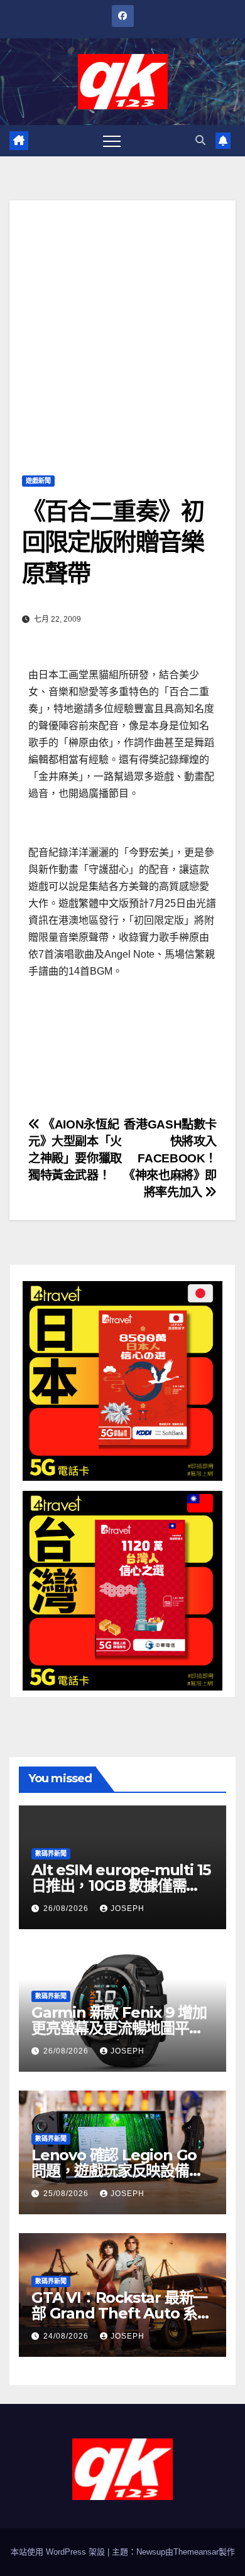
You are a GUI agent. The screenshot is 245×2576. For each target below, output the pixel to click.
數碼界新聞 (51, 1854)
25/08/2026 (67, 2194)
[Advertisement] (122, 323)
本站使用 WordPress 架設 (59, 2552)
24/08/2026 (67, 2336)
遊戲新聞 (38, 481)
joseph (128, 1908)
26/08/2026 (67, 1908)
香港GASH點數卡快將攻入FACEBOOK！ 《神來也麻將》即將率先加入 (170, 1158)
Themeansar (196, 2552)
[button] (200, 140)
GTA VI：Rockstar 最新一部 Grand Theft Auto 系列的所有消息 (122, 2313)
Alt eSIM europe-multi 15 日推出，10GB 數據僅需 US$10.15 (121, 1886)
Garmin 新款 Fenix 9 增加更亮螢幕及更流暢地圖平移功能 (119, 2028)
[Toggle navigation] (112, 141)
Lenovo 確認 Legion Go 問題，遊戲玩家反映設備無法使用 (117, 2171)
